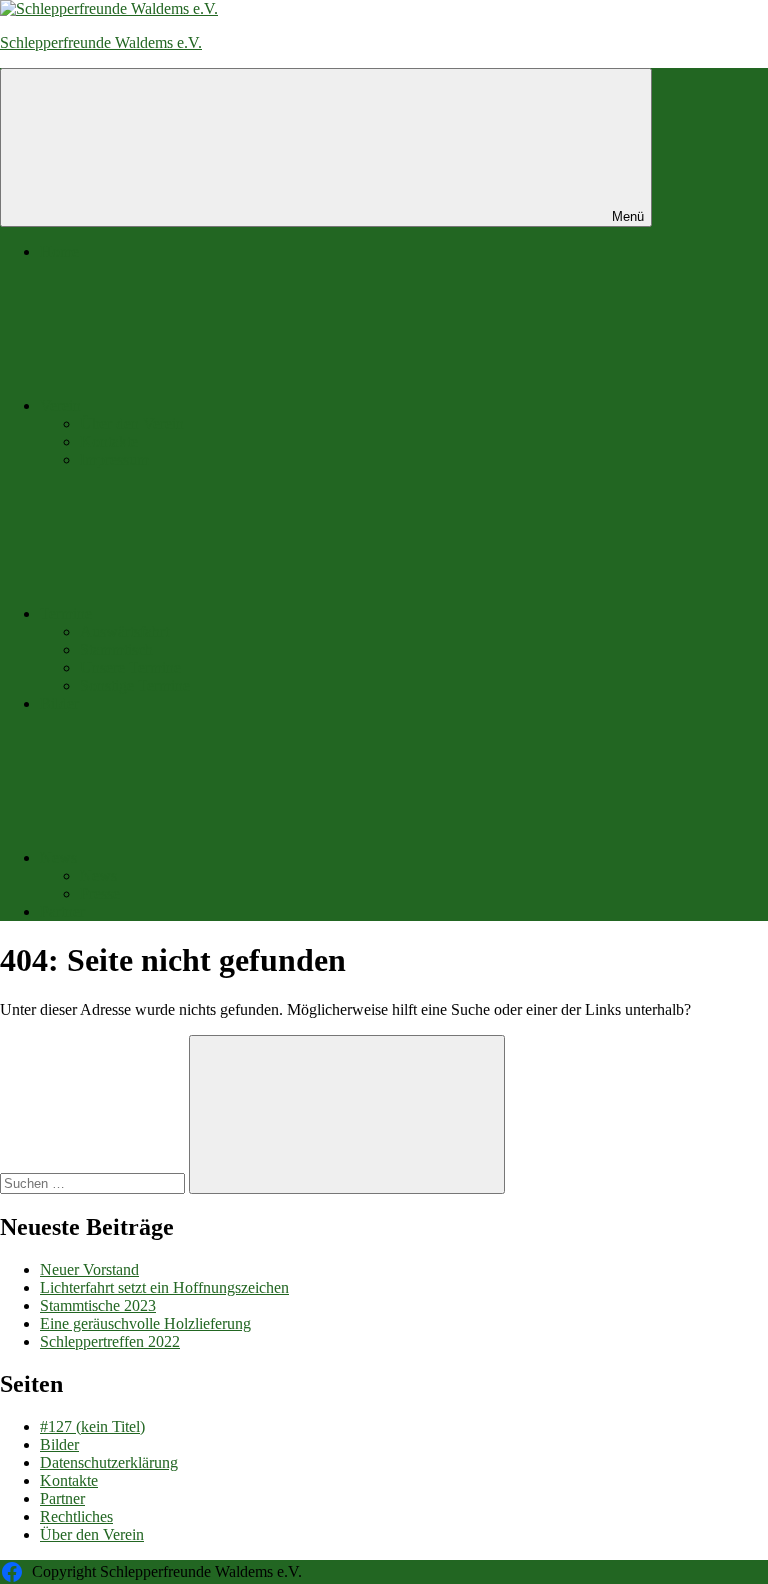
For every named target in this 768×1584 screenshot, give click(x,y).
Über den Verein (132, 423)
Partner (62, 911)
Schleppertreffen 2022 (110, 1341)
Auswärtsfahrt (124, 631)
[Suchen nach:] (94, 1182)
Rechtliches (76, 1516)
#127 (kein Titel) (92, 1426)
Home (59, 251)
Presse (100, 893)
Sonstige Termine (135, 685)
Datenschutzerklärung (109, 1462)
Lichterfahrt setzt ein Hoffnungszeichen (164, 1287)
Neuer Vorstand (89, 1269)
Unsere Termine (130, 667)
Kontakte (109, 441)
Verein (60, 405)
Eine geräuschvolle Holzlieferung (145, 1323)
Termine (66, 613)
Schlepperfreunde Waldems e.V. (101, 42)
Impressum (114, 459)
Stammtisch (116, 649)
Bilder (59, 703)
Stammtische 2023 (98, 1305)
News (58, 857)
